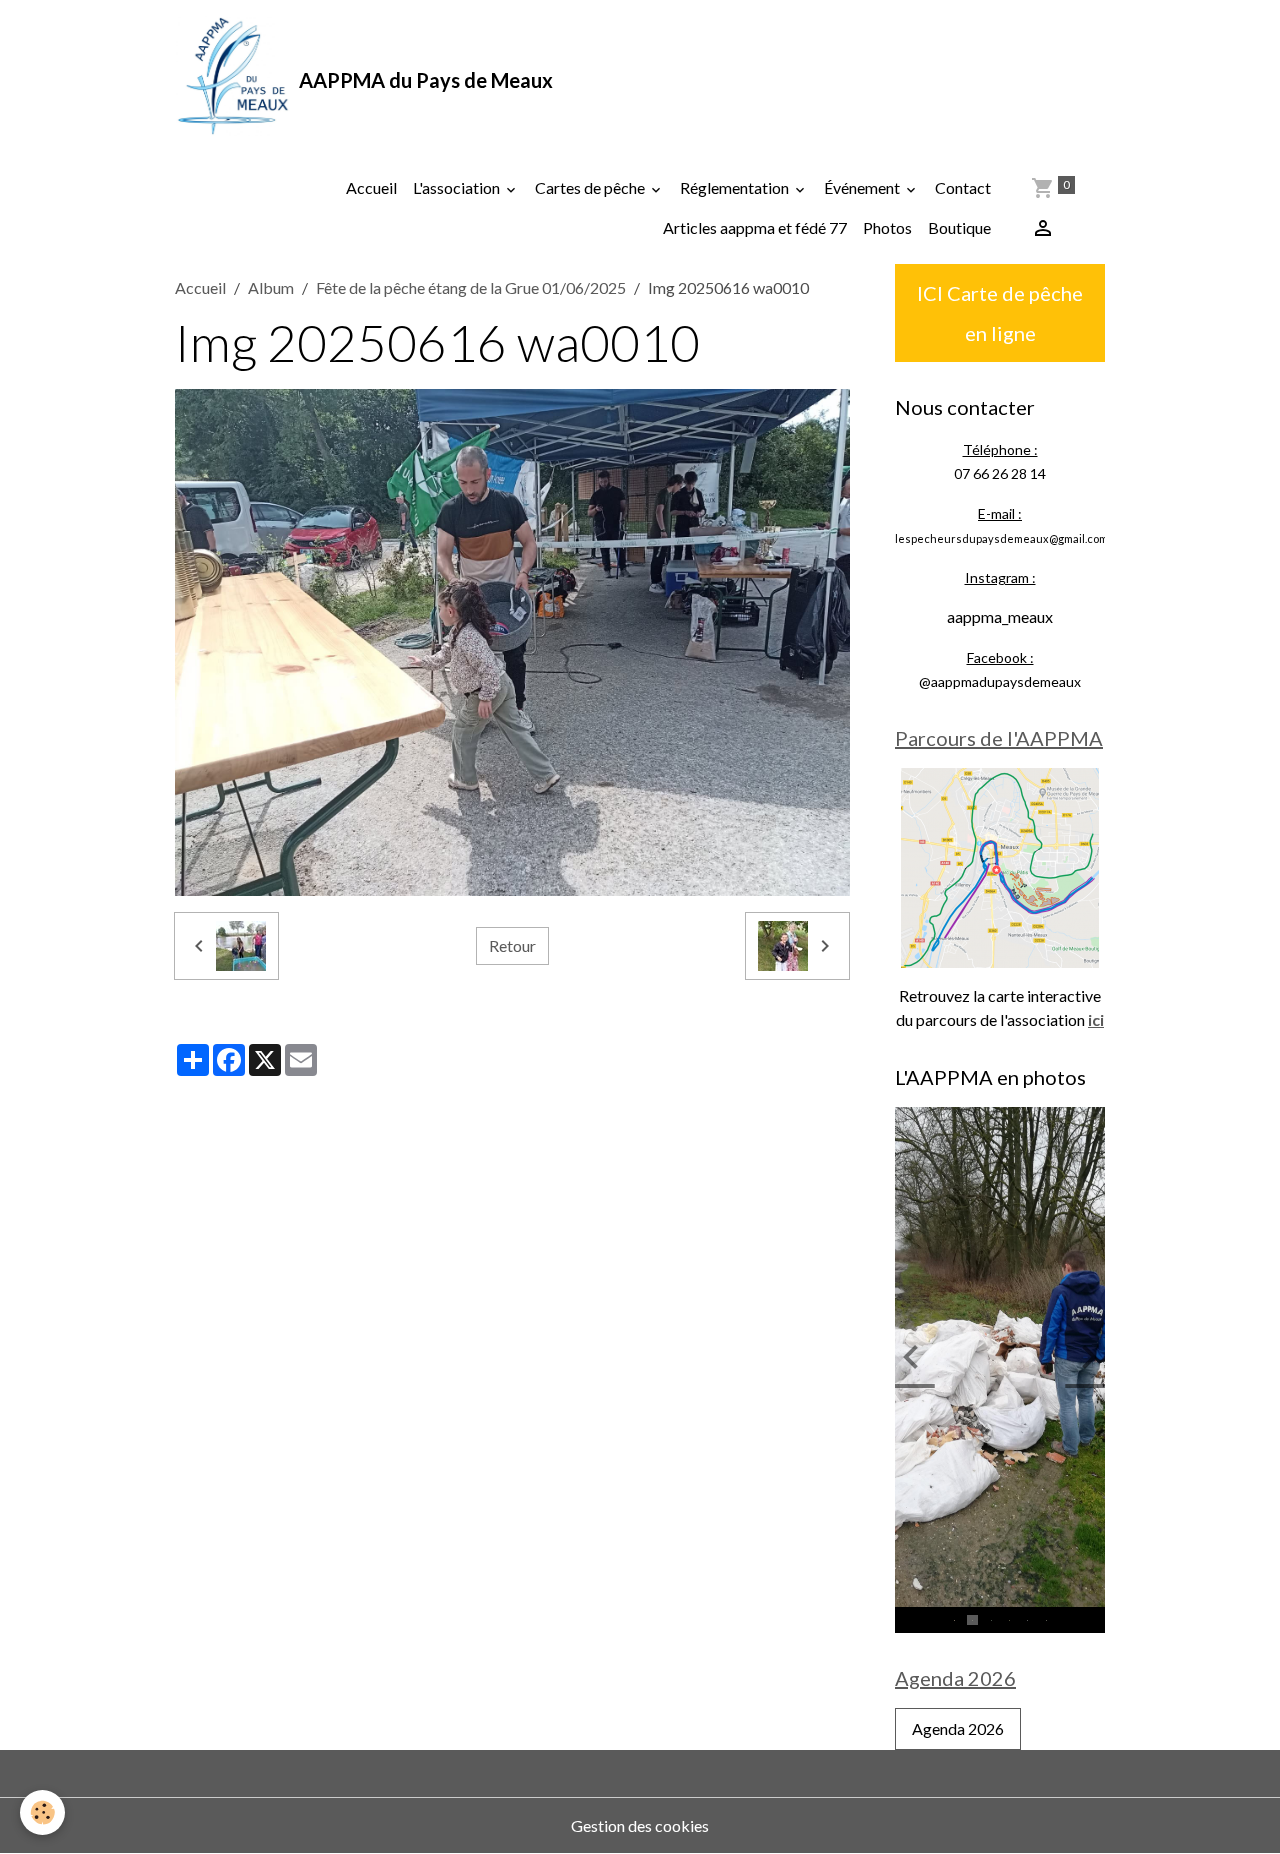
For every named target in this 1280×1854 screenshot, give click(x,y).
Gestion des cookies (640, 1825)
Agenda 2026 (958, 1728)
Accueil (371, 187)
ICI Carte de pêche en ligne (1000, 313)
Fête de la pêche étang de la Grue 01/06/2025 (471, 287)
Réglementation (736, 187)
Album (271, 287)
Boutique (959, 227)
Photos (887, 227)
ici (1096, 1019)
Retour (512, 945)
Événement (863, 187)
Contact (963, 187)
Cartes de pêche (591, 187)
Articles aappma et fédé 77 (755, 227)
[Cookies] (42, 1812)
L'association (458, 187)
